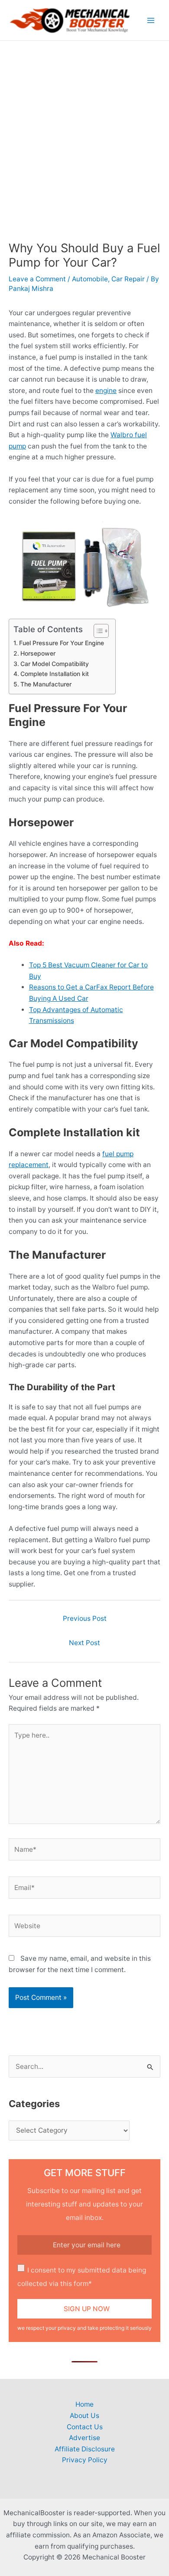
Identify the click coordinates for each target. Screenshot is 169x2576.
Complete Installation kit (55, 674)
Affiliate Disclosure (85, 2449)
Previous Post (85, 1618)
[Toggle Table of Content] (97, 631)
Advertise (84, 2438)
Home (84, 2404)
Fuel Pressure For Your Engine (62, 643)
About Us (84, 2416)
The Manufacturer (46, 684)
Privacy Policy (85, 2460)
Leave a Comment (37, 279)
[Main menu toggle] (151, 20)
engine (106, 391)
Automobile (90, 279)
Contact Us (85, 2427)
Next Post (84, 1643)
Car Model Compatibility (55, 664)
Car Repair (128, 279)
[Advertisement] (84, 130)
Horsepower (38, 653)
